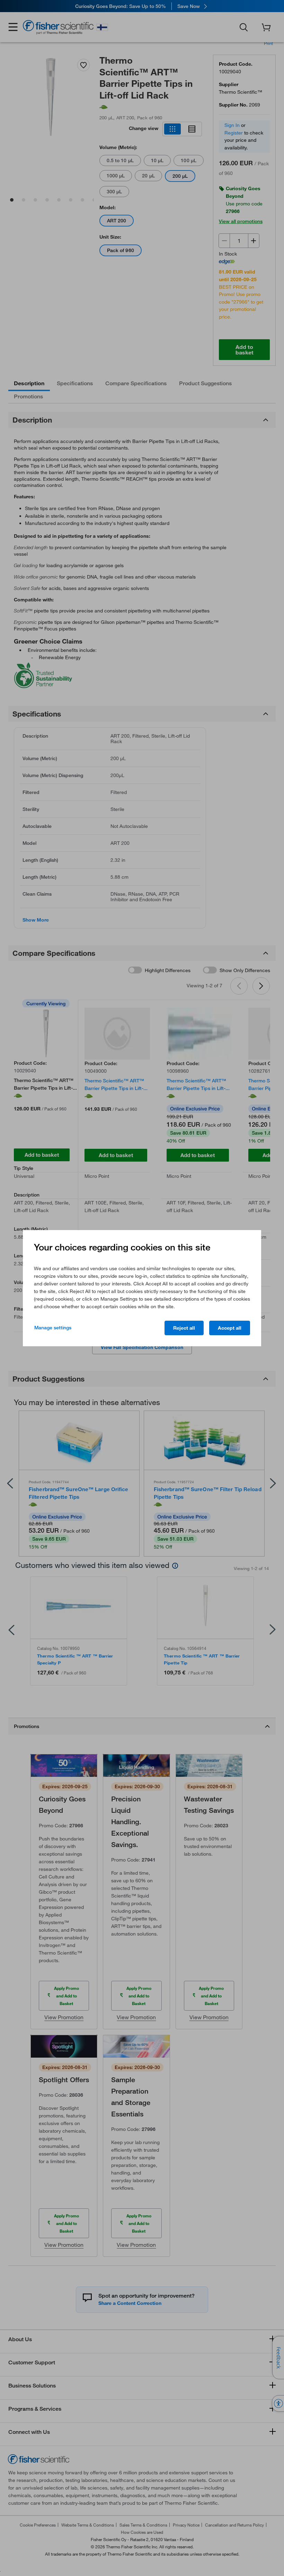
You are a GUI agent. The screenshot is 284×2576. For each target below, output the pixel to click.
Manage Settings (53, 1328)
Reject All (184, 1328)
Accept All (230, 1328)
